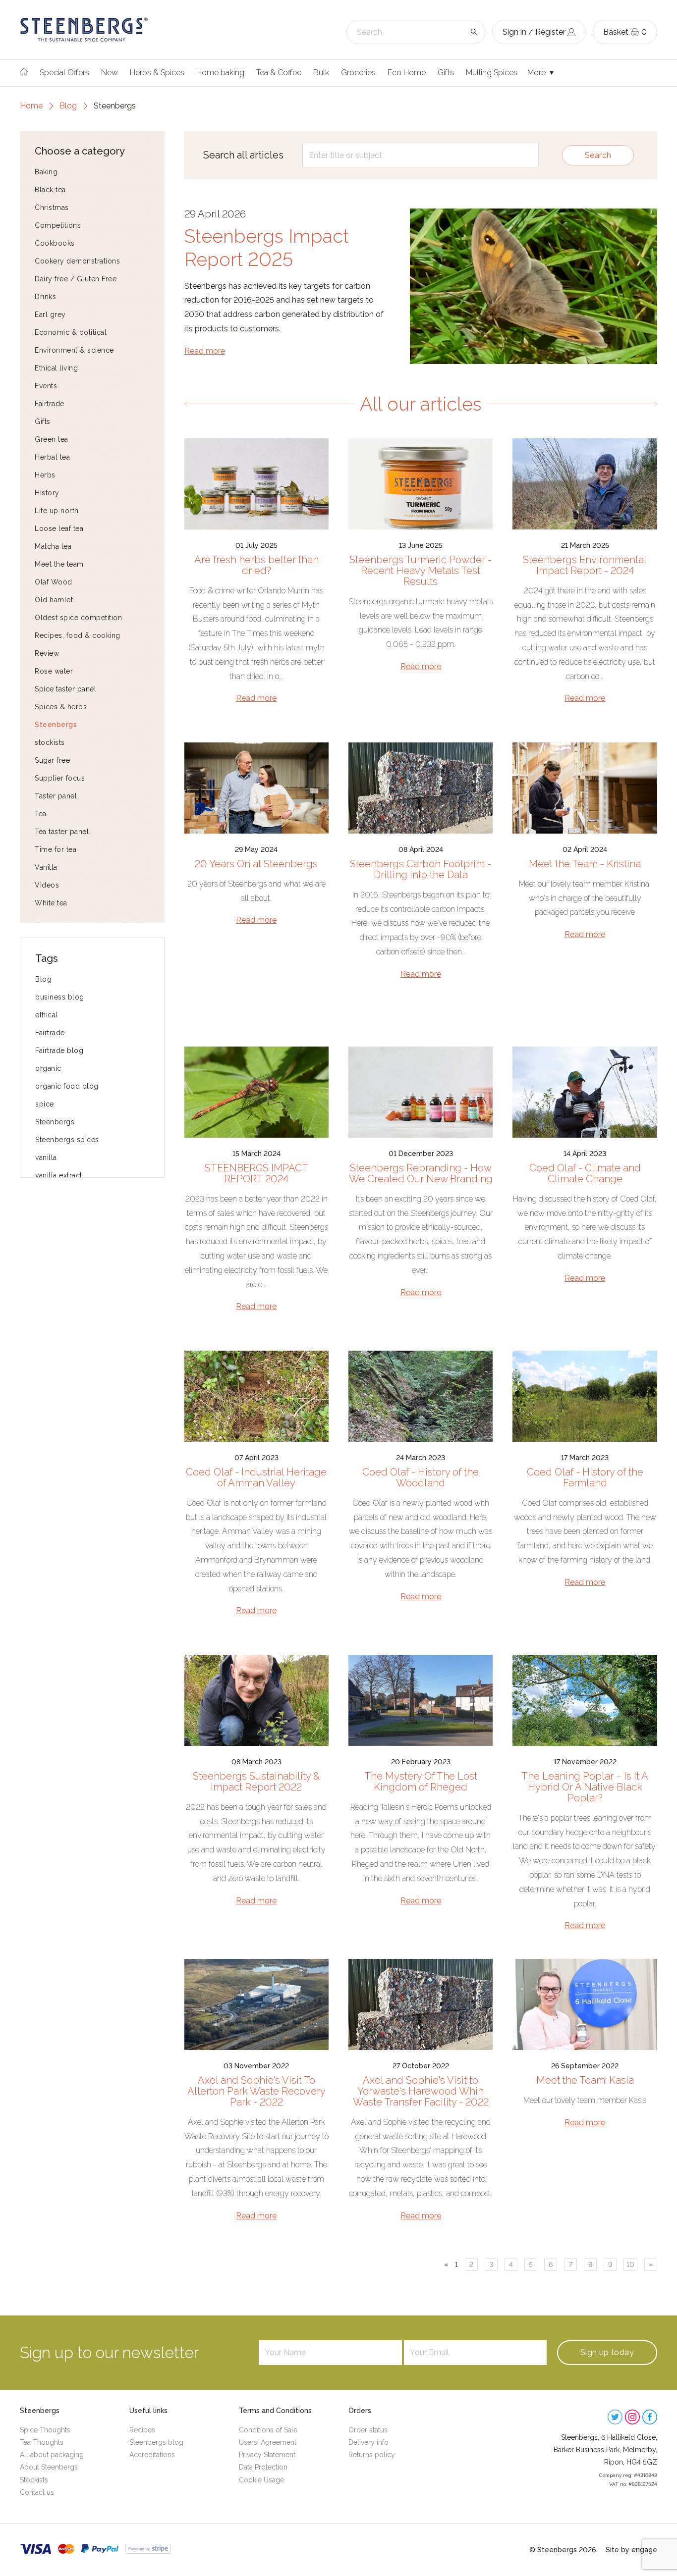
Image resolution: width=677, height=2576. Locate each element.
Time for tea (56, 849)
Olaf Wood (54, 582)
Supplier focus (60, 778)
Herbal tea (52, 457)
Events (46, 386)
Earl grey (50, 315)
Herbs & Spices (157, 73)
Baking (46, 172)
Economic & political (71, 332)
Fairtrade (50, 404)
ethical (47, 1015)
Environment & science (74, 350)
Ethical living (56, 368)
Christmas (52, 208)
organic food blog (67, 1086)
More (537, 73)
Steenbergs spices (67, 1140)
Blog (68, 106)
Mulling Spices (492, 73)
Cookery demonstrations (77, 261)
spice (45, 1104)
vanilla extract (59, 1175)
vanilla (46, 1157)
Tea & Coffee (279, 73)
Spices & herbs (61, 707)
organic (48, 1068)
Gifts (446, 73)
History (47, 493)
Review (47, 653)
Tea (41, 814)
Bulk (321, 73)
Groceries (358, 73)
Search (598, 155)
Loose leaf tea (59, 528)
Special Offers (64, 73)
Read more (205, 351)
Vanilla (46, 867)
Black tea (50, 190)
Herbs (45, 475)
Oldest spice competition (78, 618)
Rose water (54, 671)
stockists (50, 742)
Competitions (58, 225)
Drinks (45, 297)
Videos (47, 885)
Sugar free (52, 760)
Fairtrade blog (59, 1051)
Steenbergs (56, 725)
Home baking (220, 73)
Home (31, 106)
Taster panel (56, 796)
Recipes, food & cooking (78, 635)
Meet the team (59, 564)
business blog (60, 997)
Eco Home (407, 73)
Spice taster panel (65, 689)
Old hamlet (54, 600)
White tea (51, 903)
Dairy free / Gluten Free (76, 279)
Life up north (57, 511)
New (110, 73)
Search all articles (243, 155)
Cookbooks (55, 243)
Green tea (52, 439)
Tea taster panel (62, 832)
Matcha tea (53, 546)
